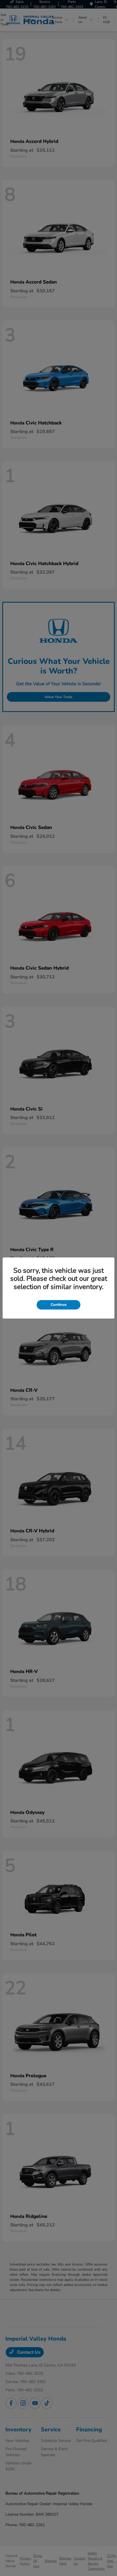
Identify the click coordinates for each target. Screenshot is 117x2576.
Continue (58, 1305)
